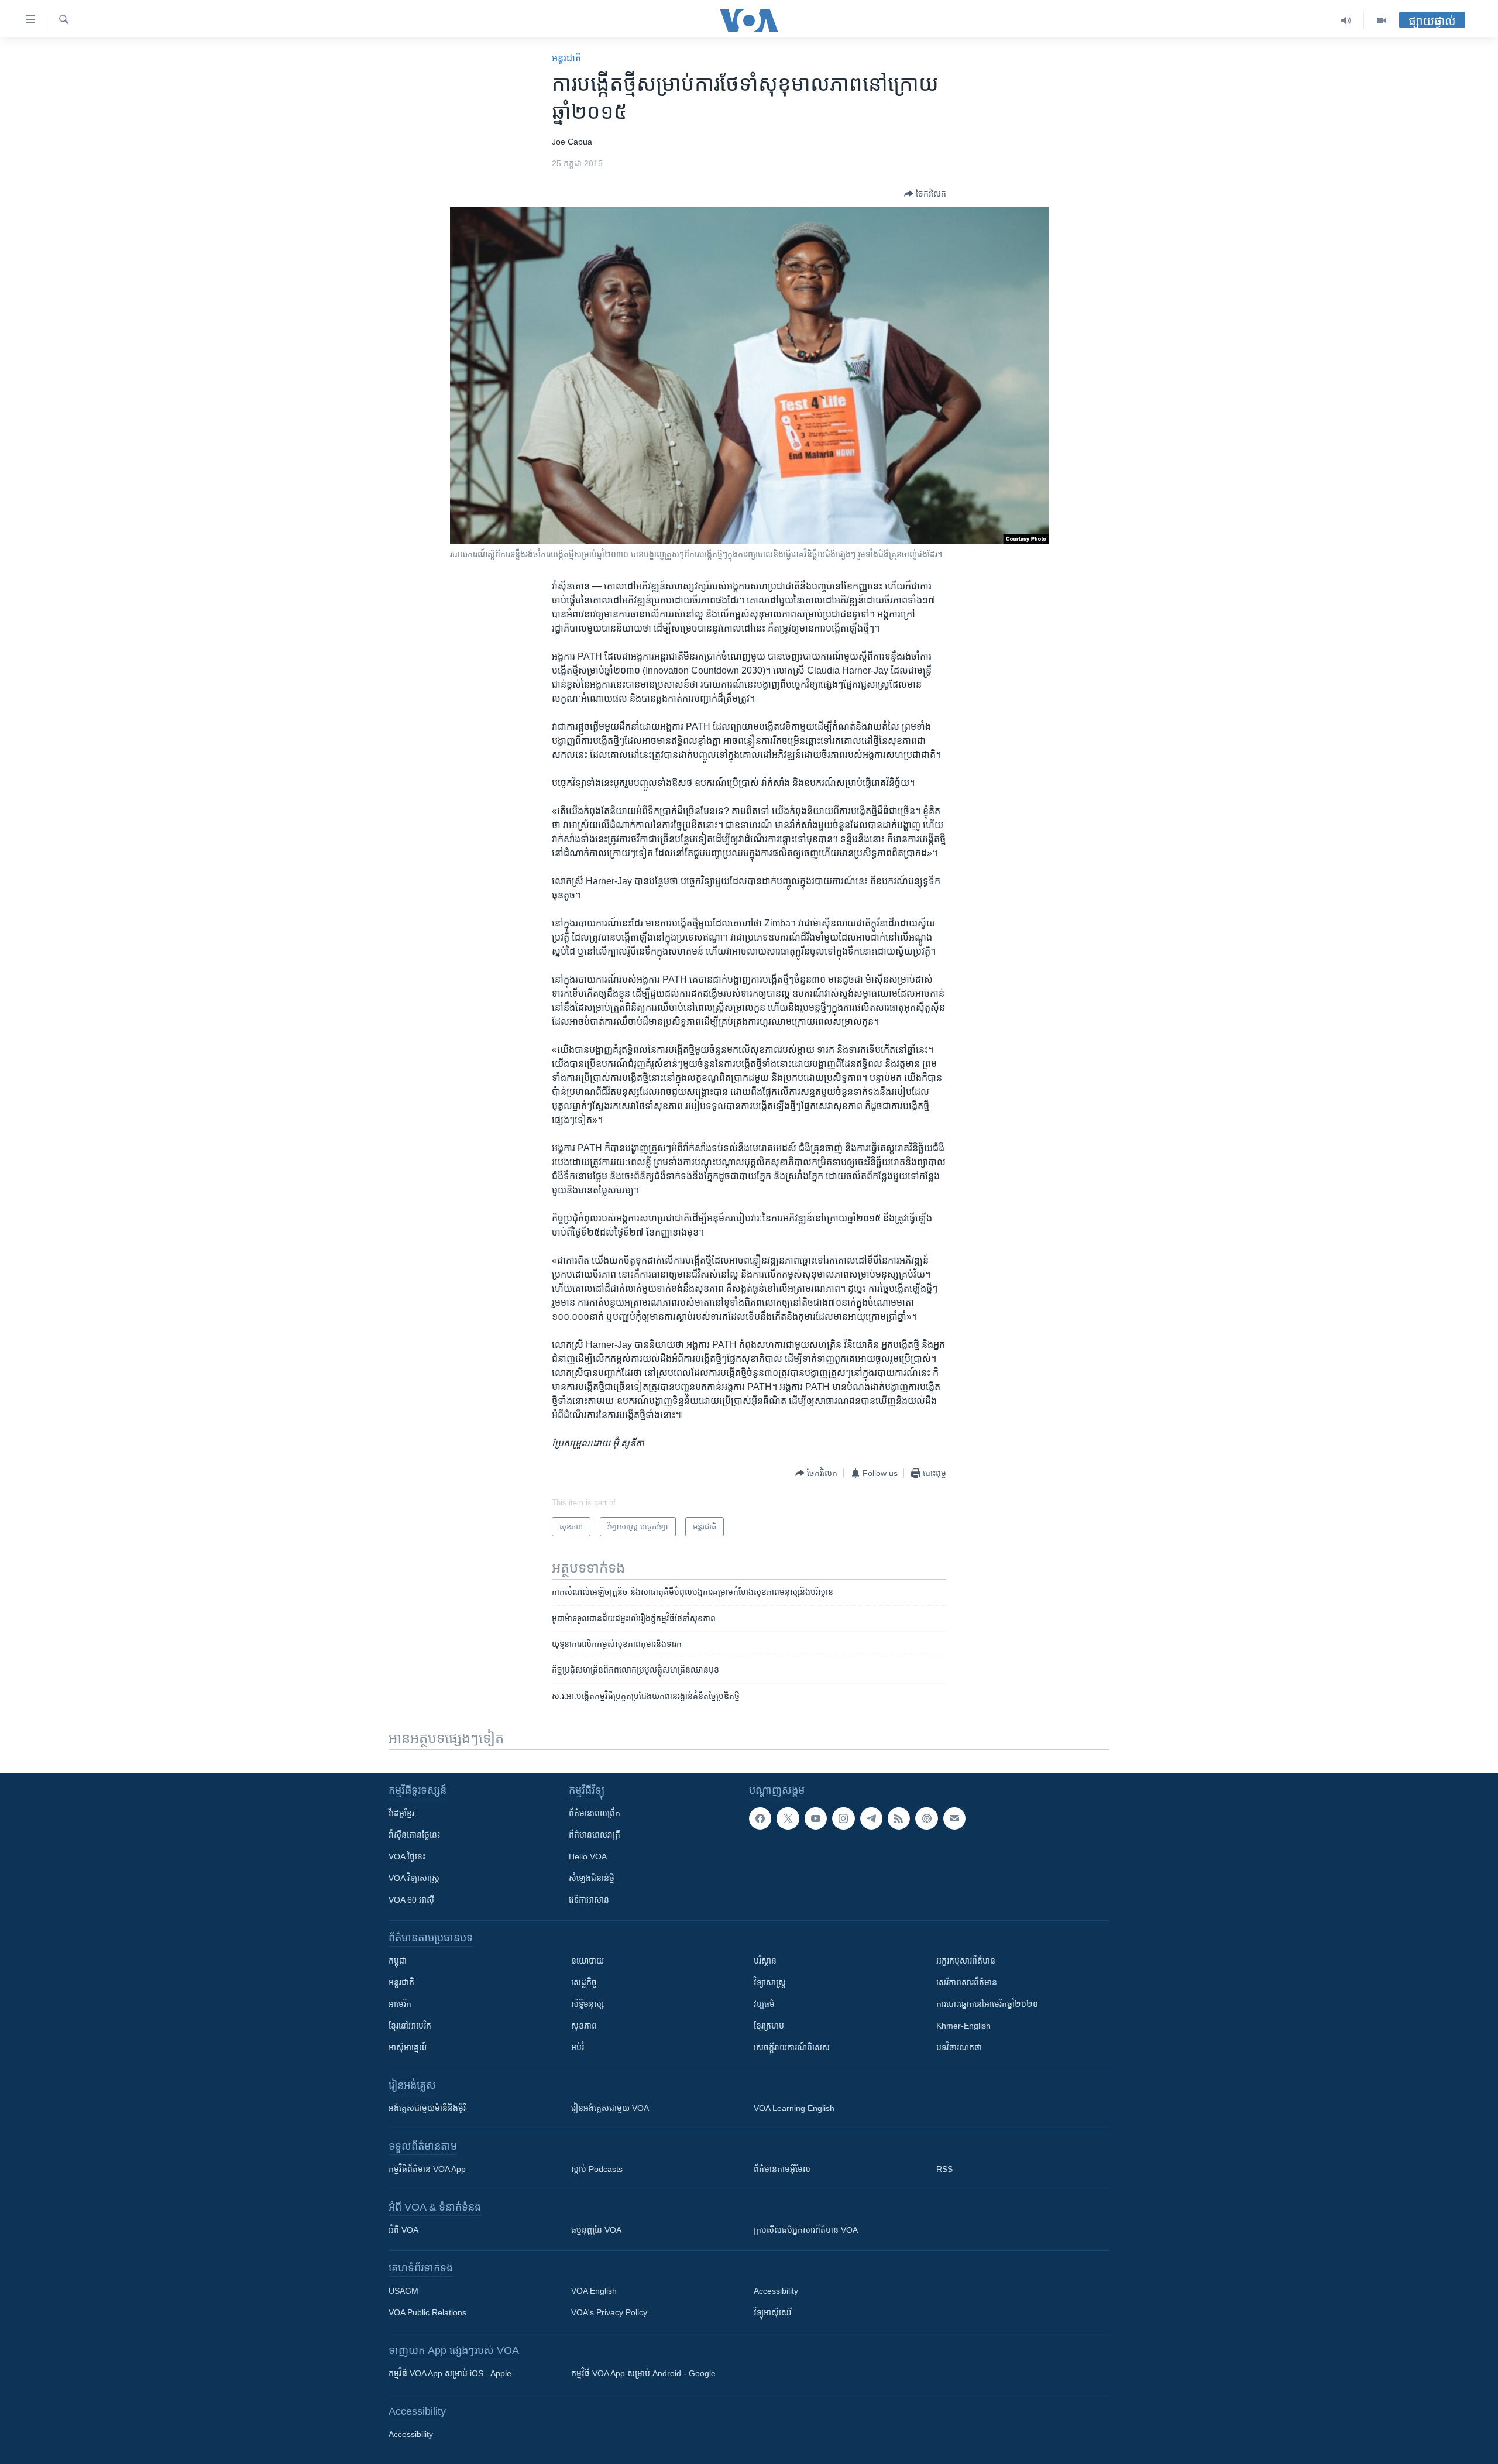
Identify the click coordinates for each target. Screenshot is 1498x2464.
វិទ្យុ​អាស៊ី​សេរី (772, 2312)
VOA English (594, 2291)
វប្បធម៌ (764, 2004)
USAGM (403, 2291)
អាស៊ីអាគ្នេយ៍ (408, 2047)
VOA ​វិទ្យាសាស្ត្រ (414, 1878)
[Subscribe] (954, 1818)
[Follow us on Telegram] (871, 1818)
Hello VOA (588, 1856)
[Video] (1382, 20)
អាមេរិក (400, 2004)
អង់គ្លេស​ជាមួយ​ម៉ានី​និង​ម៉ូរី (427, 2108)
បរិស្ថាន (765, 1961)
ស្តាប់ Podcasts (597, 2169)
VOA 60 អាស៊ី (411, 1900)
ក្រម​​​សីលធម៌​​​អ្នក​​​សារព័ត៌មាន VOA (806, 2230)
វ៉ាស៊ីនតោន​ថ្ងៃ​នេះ (414, 1835)
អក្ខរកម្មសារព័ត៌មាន (966, 1961)
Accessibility (776, 2291)
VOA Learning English (794, 2108)
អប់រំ (578, 2047)
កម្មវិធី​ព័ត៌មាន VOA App (427, 2169)
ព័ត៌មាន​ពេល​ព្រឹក (595, 1813)
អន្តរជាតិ (566, 58)
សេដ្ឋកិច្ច (584, 1982)
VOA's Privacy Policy (609, 2312)
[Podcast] (926, 1818)
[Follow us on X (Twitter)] (788, 1818)
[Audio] (1346, 20)
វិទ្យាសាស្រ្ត (770, 1982)
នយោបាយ (587, 1961)
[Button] (925, 194)
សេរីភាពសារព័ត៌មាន (967, 1982)
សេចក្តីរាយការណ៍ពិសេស (792, 2047)
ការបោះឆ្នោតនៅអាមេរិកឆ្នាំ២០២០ (987, 2004)
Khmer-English (963, 2026)
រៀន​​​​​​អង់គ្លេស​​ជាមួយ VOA (610, 2108)
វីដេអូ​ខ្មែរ (401, 1813)
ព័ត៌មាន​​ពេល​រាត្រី (595, 1835)
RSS (944, 2169)
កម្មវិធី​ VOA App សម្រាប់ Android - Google (643, 2373)
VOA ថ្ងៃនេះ (407, 1856)
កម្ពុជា (398, 1961)
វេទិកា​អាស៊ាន (589, 1900)
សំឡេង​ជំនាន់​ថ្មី (592, 1878)
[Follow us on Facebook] (760, 1818)
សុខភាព (584, 2026)
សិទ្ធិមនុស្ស (587, 2004)
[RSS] (899, 1818)
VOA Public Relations (427, 2312)
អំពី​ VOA (403, 2230)
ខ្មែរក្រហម (769, 2026)
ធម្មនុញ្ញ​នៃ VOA (596, 2230)
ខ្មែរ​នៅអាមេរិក (410, 2026)
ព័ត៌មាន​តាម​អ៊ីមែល (782, 2169)
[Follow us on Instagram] (843, 1818)
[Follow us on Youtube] (816, 1818)
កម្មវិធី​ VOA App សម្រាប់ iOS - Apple (450, 2373)
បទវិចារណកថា (959, 2047)
